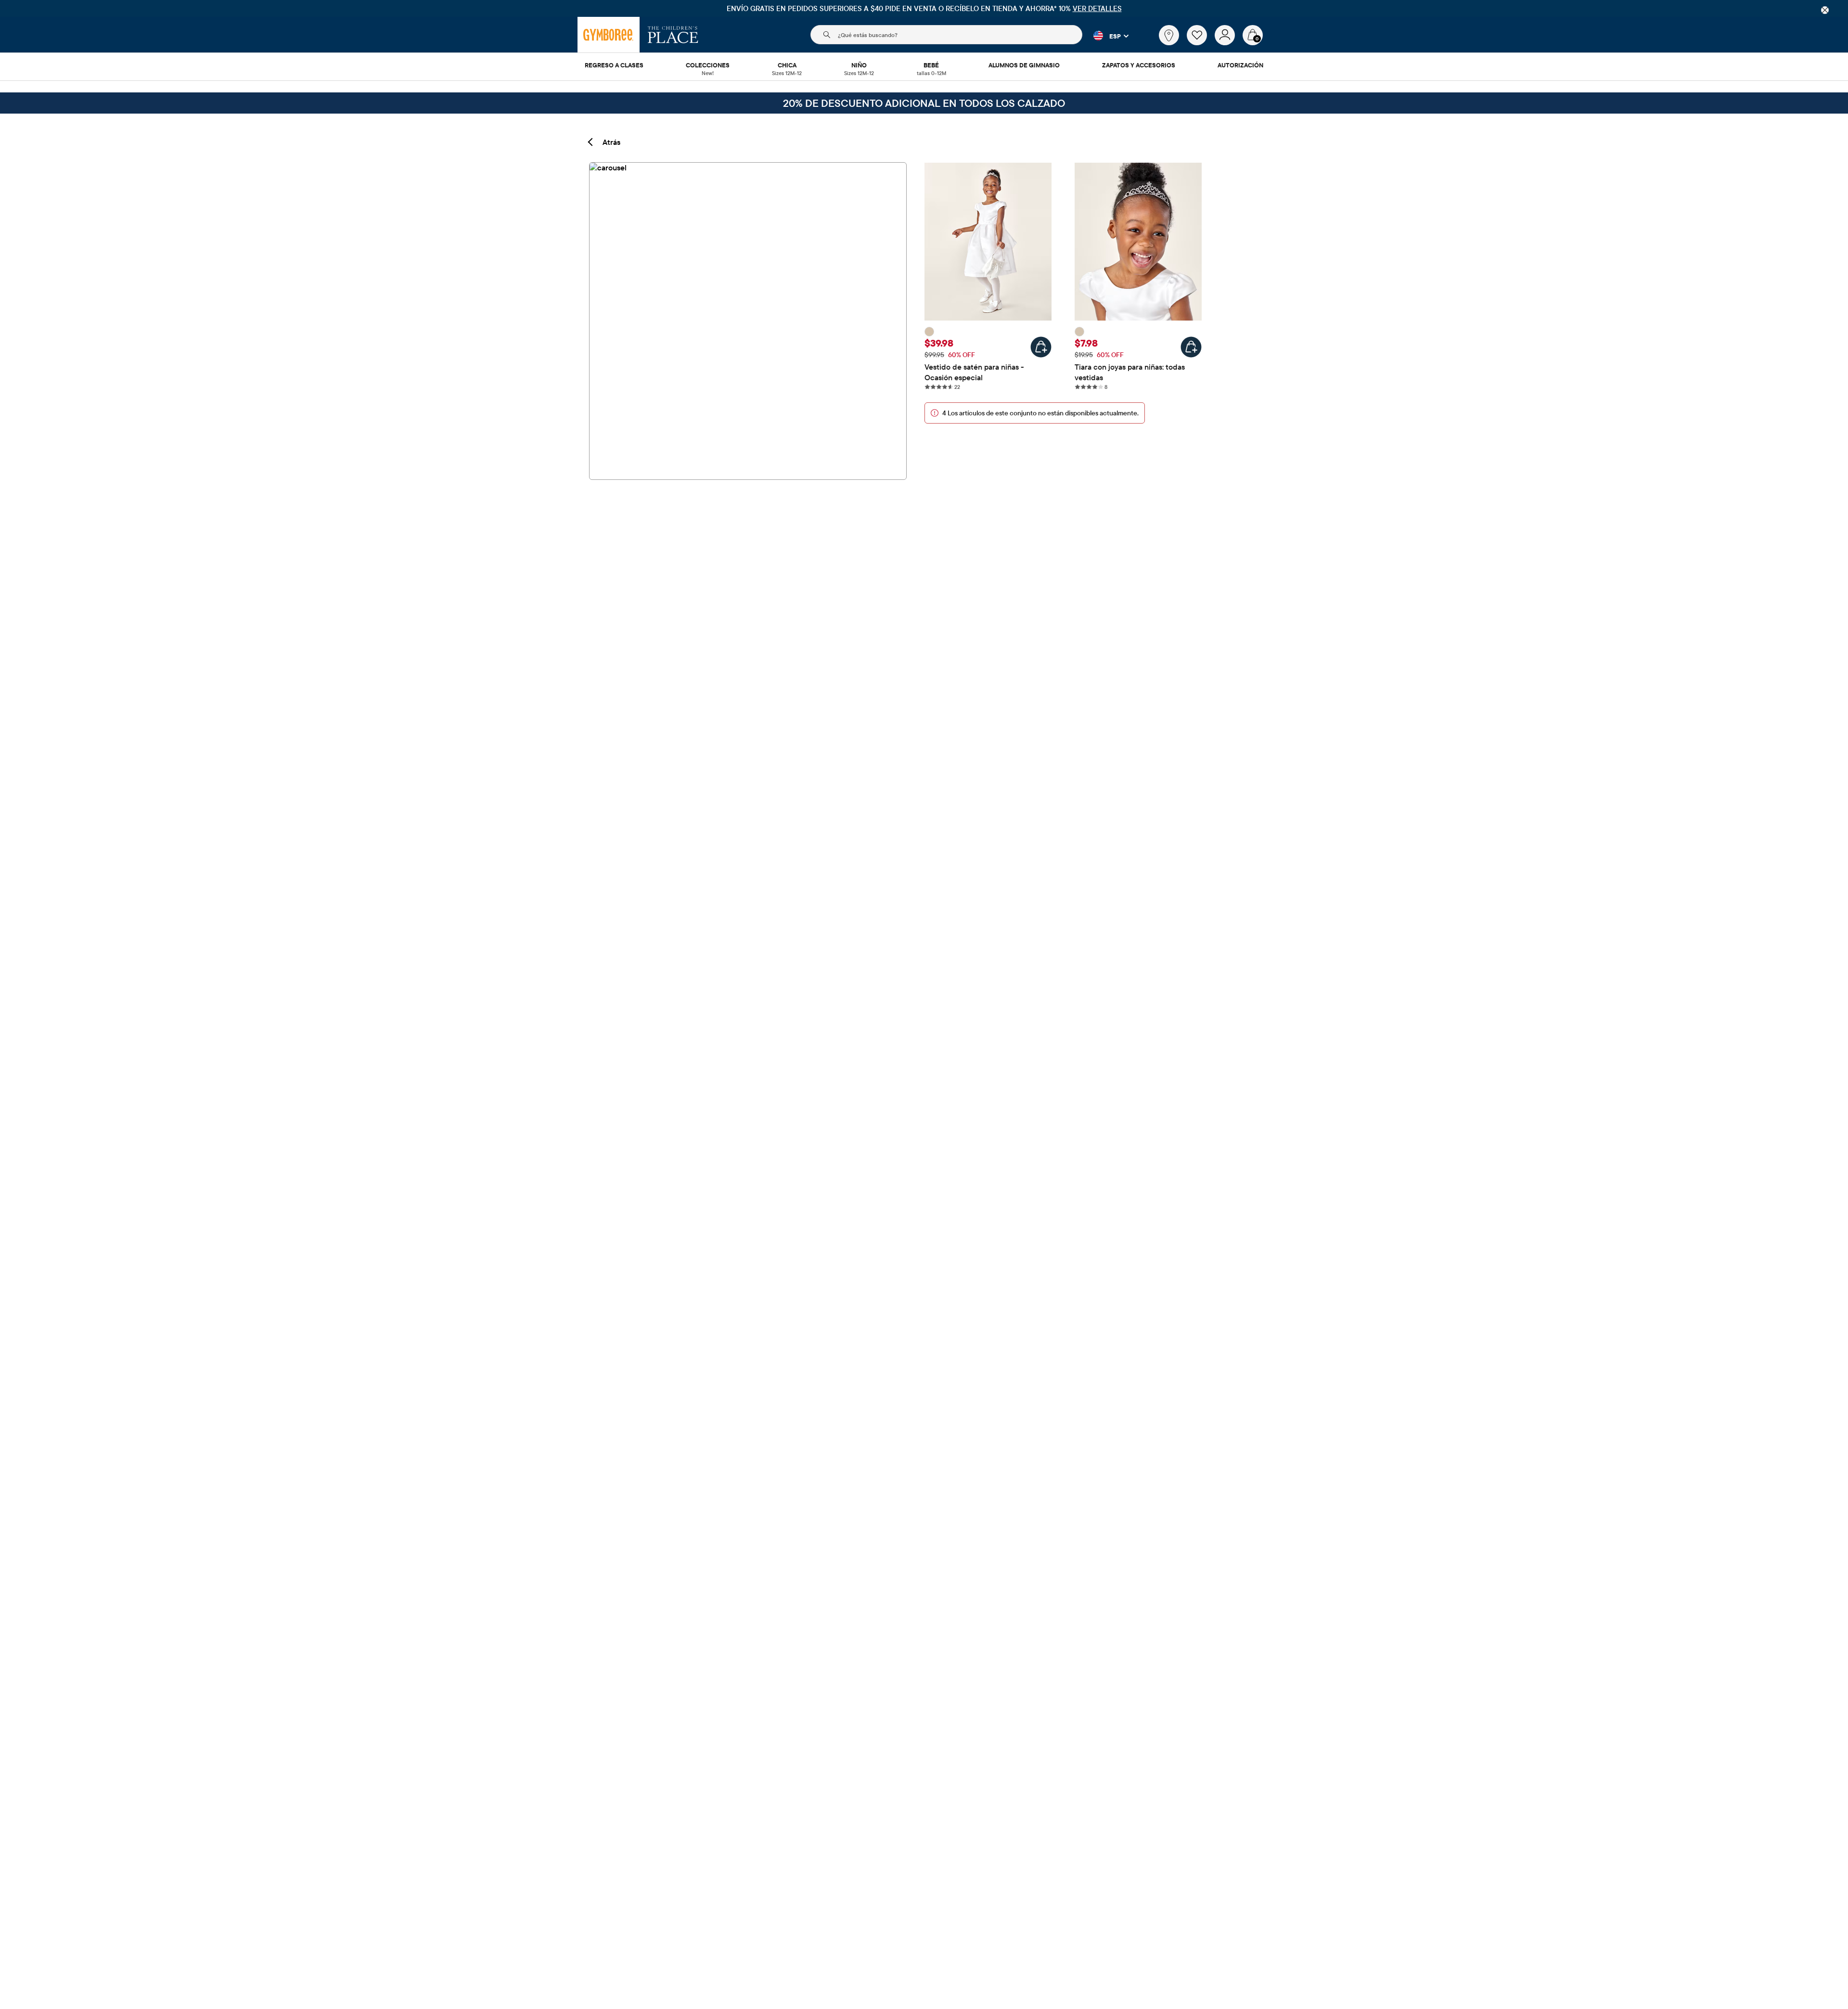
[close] (1825, 10)
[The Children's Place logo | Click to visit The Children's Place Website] (673, 35)
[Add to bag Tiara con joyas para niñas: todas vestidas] (1191, 347)
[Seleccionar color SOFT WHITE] (929, 332)
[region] (924, 8)
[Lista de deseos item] (1201, 43)
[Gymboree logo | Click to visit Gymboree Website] (609, 35)
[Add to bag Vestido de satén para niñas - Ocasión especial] (1041, 347)
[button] (1105, 36)
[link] (1169, 35)
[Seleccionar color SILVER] (1079, 332)
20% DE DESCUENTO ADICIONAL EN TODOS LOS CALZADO (924, 103)
